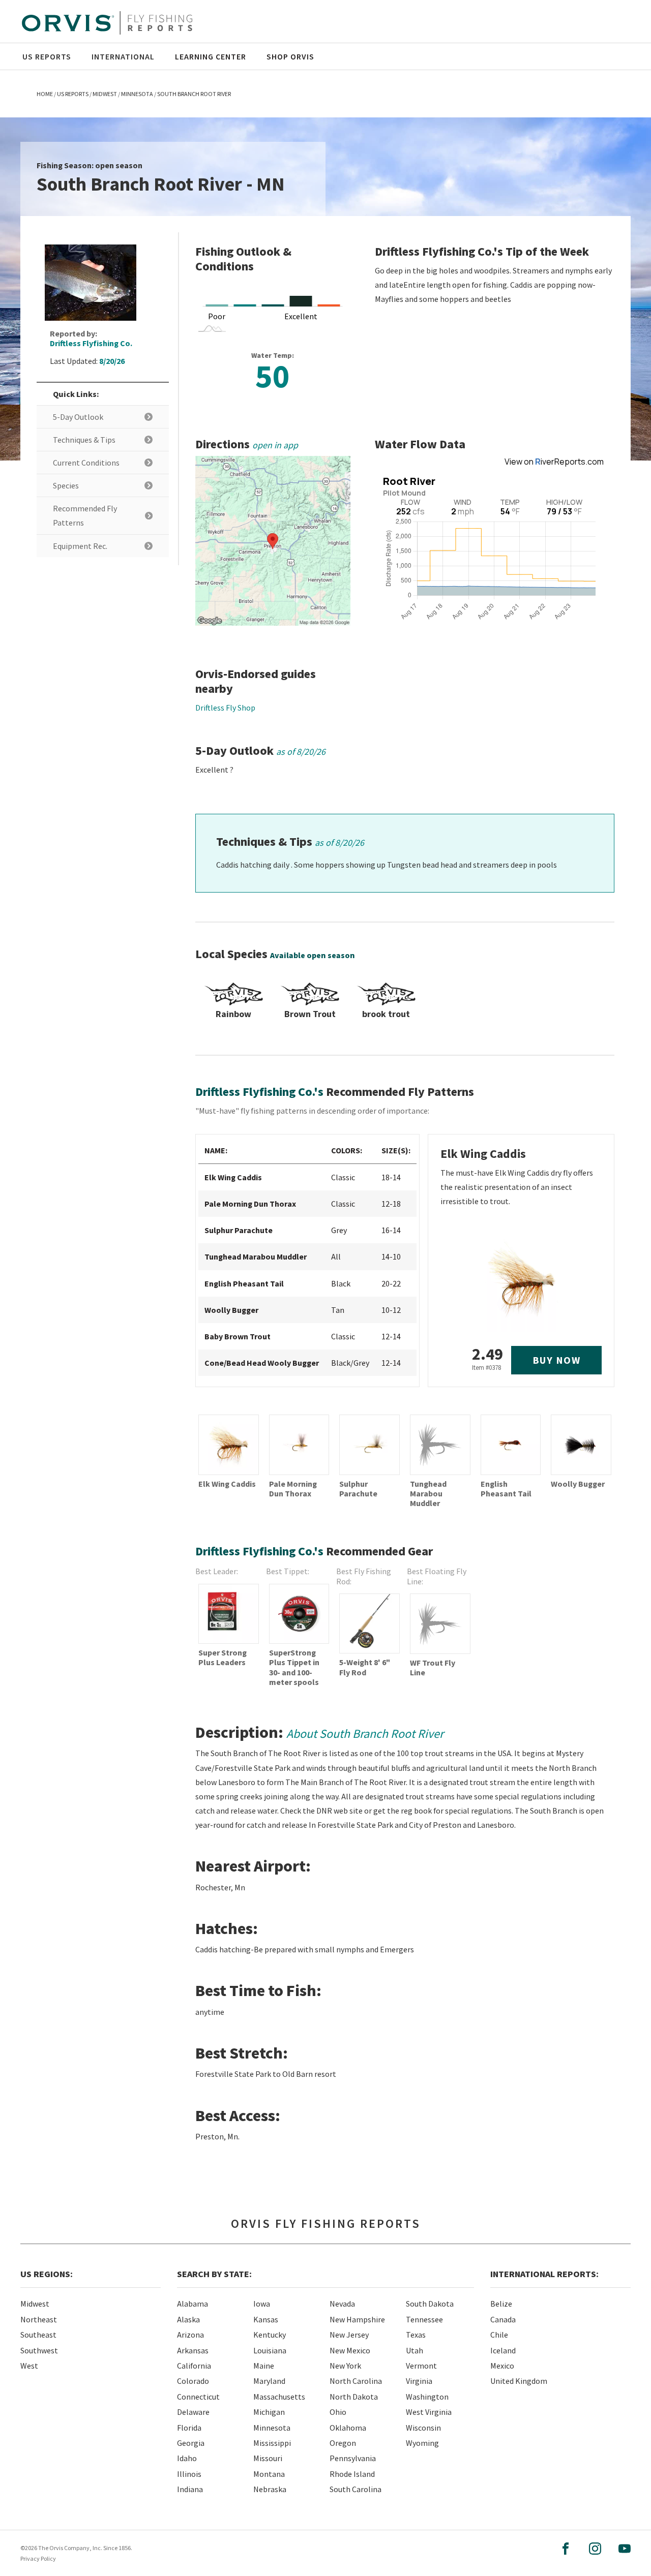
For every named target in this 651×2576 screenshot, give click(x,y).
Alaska (188, 2319)
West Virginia (429, 2412)
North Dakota (354, 2397)
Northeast (39, 2319)
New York (345, 2366)
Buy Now (557, 1360)
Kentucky (270, 2335)
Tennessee (424, 2319)
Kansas (266, 2319)
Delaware (193, 2412)
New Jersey (349, 2335)
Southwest (39, 2350)
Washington (427, 2397)
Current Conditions (86, 463)
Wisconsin (423, 2428)
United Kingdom (519, 2381)
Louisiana (270, 2350)
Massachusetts (279, 2397)
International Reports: (544, 2274)
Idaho (187, 2458)
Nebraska (270, 2489)
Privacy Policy (38, 2558)
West (29, 2366)
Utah (415, 2350)
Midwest (35, 2304)
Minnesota (272, 2428)
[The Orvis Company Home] (107, 23)
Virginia (419, 2381)
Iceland (503, 2350)
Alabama (193, 2304)
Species (66, 485)
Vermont (421, 2366)
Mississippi (272, 2443)
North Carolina (356, 2381)
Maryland (269, 2381)
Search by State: (214, 2274)
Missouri (268, 2458)
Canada (503, 2319)
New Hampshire (357, 2319)
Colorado (193, 2381)
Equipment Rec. (80, 546)
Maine (264, 2366)
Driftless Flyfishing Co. (91, 343)
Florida (189, 2428)
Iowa (262, 2304)
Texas (416, 2335)
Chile (499, 2335)
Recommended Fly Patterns (85, 515)
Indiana (190, 2489)
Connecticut (198, 2397)
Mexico (502, 2366)
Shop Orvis (290, 56)
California (194, 2366)
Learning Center (211, 56)
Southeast (38, 2335)
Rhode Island (352, 2474)
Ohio (338, 2412)
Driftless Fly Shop (225, 708)
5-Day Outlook (78, 417)
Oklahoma (348, 2428)
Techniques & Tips (84, 440)
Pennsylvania (353, 2458)
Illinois (189, 2474)
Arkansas (193, 2350)
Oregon (343, 2443)
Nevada (342, 2304)
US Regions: (47, 2274)
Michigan (269, 2412)
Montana (269, 2474)
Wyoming (422, 2443)
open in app (275, 445)
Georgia (191, 2443)
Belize (501, 2304)
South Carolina (356, 2489)
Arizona (190, 2335)
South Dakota (430, 2304)
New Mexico (350, 2350)
